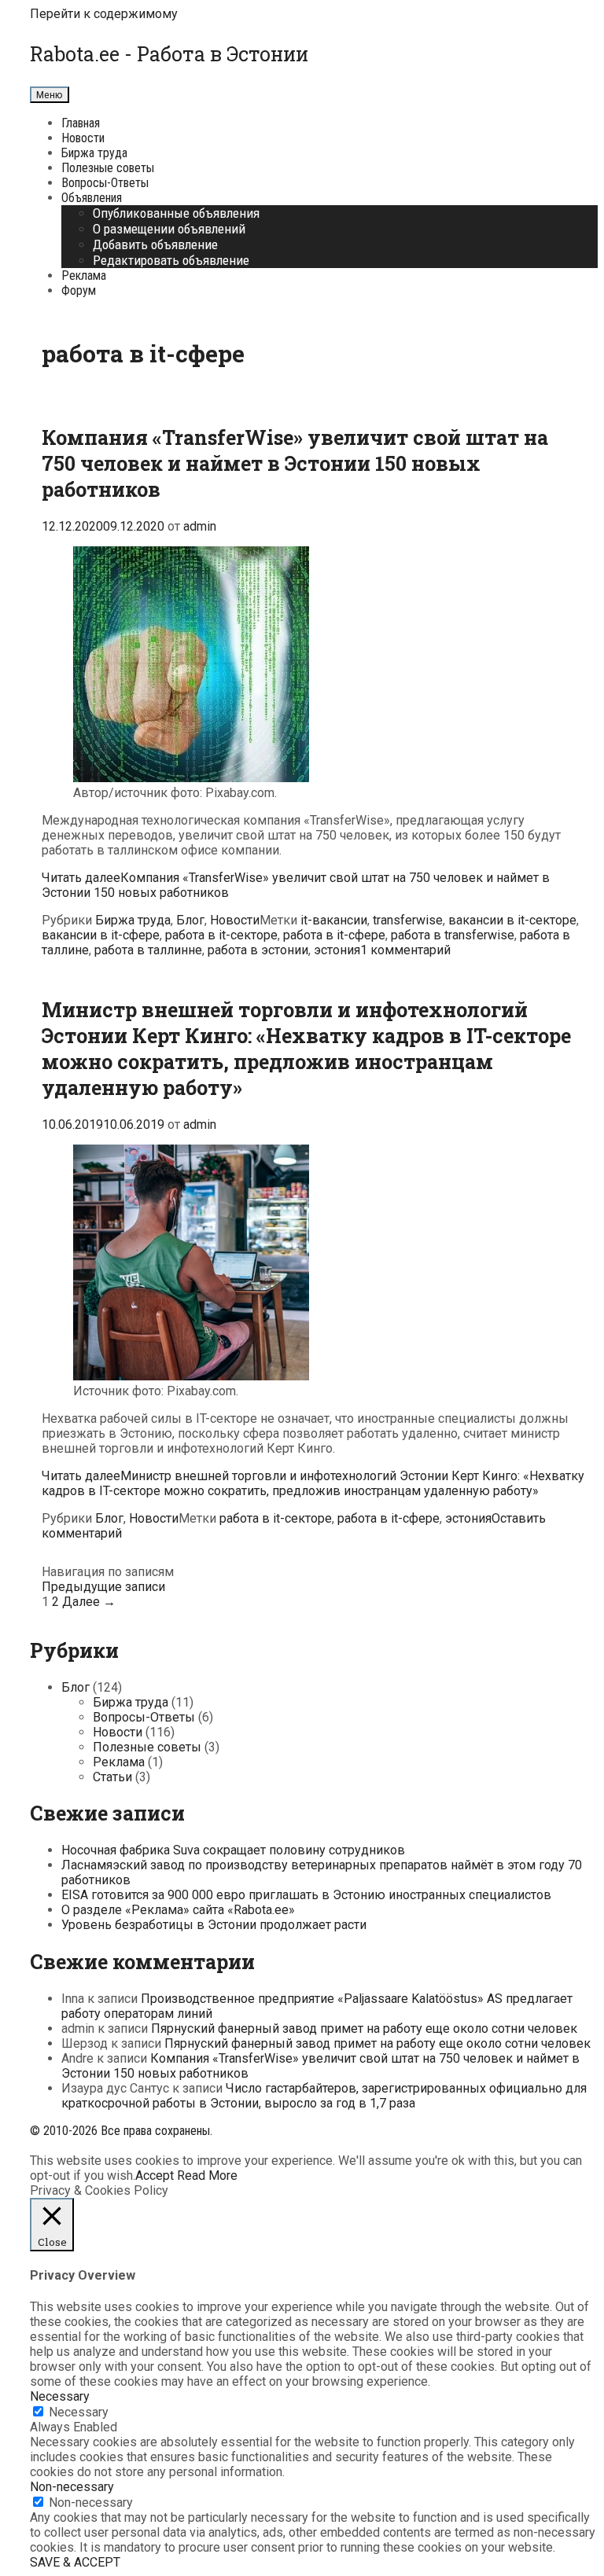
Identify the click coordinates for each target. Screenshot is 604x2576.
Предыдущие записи (103, 1587)
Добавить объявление (155, 244)
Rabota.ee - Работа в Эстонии (169, 54)
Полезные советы (108, 168)
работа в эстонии (258, 950)
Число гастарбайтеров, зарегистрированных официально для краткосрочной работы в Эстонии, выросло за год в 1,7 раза (324, 2096)
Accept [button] (155, 2175)
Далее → (89, 1602)
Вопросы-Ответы (105, 183)
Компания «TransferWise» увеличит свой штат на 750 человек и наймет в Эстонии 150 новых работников (295, 463)
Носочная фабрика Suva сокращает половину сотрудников (233, 1850)
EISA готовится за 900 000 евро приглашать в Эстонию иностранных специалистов (306, 1895)
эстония (337, 950)
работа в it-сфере (334, 935)
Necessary (79, 2412)
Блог (190, 920)
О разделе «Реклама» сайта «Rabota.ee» (178, 1910)
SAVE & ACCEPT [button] (75, 2562)
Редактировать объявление (171, 260)
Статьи (112, 1777)
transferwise (408, 920)
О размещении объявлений (169, 229)
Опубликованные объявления (176, 213)
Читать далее (313, 1483)
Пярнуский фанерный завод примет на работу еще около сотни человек (364, 2028)
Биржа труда (94, 153)
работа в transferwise (453, 935)
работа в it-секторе (221, 935)
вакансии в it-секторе (512, 920)
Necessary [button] (60, 2396)
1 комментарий (405, 950)
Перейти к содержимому (104, 14)
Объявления (92, 198)
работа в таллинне (148, 950)
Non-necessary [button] (72, 2487)
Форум (79, 290)
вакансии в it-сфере (101, 935)
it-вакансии (334, 920)
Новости (83, 138)
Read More (207, 2175)
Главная (81, 123)
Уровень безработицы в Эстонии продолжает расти (214, 1925)
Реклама (84, 276)
